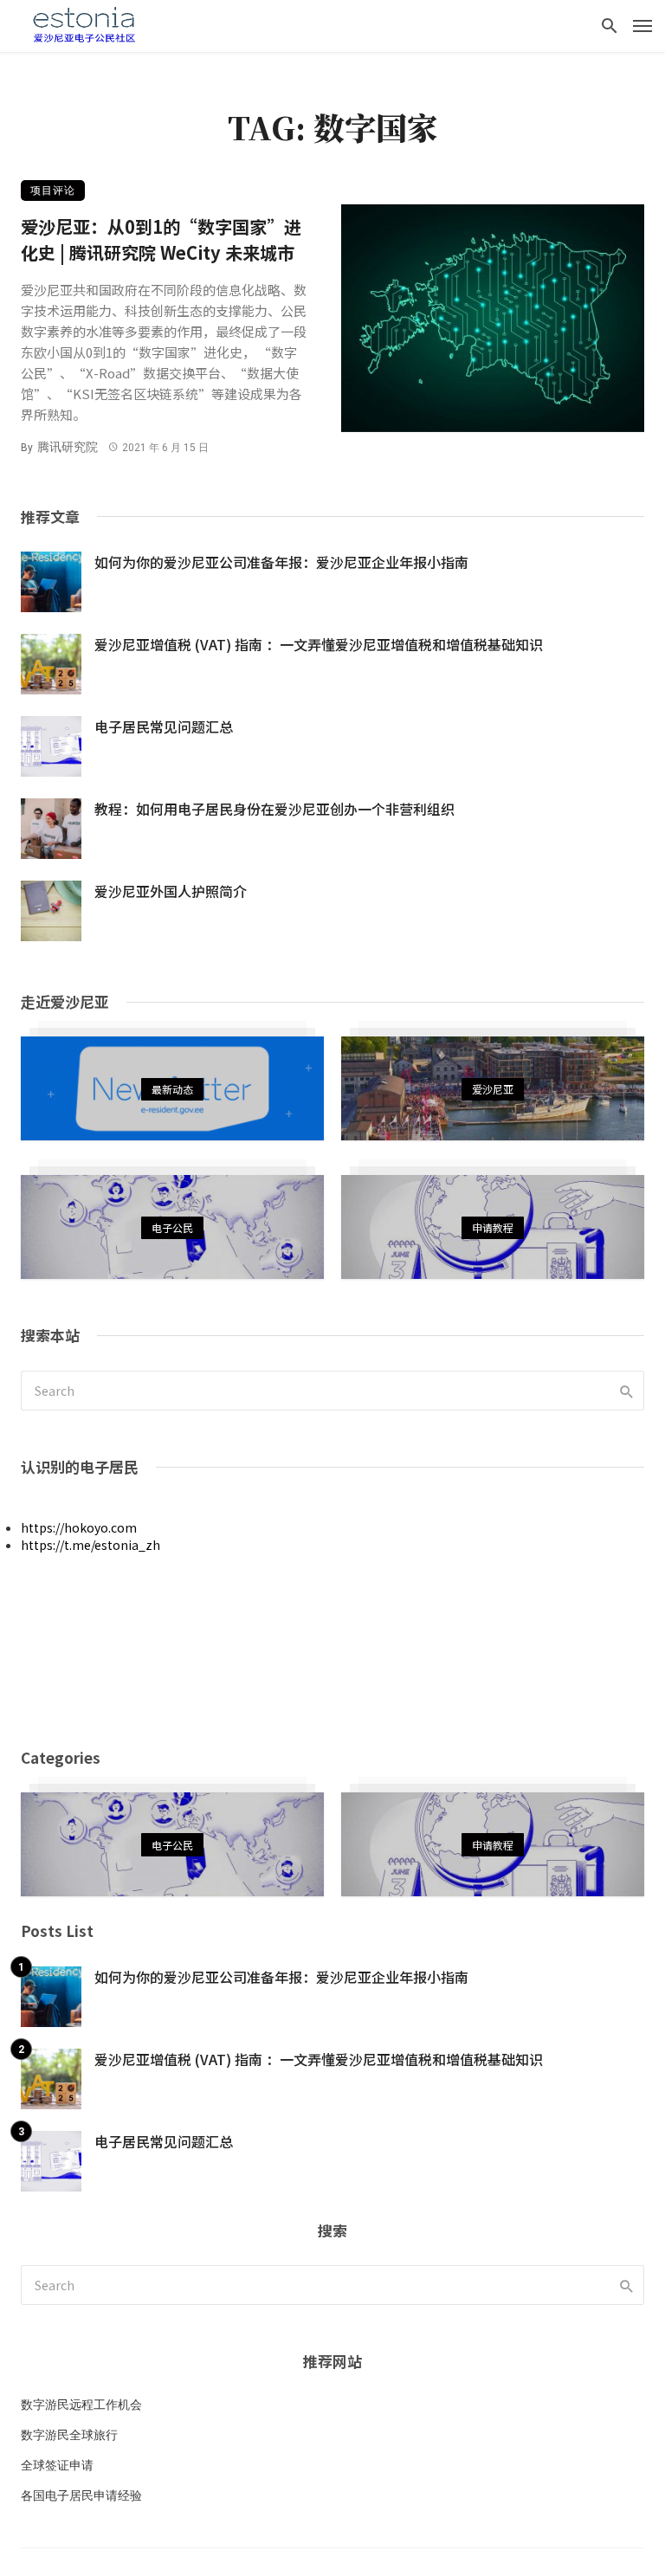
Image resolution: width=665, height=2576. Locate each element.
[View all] (172, 1088)
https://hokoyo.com (79, 1527)
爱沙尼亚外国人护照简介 (171, 891)
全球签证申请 (57, 2465)
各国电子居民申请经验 (81, 2495)
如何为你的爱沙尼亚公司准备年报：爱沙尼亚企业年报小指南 (281, 562)
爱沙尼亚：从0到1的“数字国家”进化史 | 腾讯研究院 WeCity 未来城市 (161, 239)
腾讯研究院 (68, 447)
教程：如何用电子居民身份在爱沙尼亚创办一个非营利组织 (274, 809)
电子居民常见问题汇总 (164, 726)
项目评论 (53, 190)
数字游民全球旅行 (69, 2435)
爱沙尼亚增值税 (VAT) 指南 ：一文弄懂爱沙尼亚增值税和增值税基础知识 (319, 644)
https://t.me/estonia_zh (90, 1545)
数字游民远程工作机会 (81, 2405)
